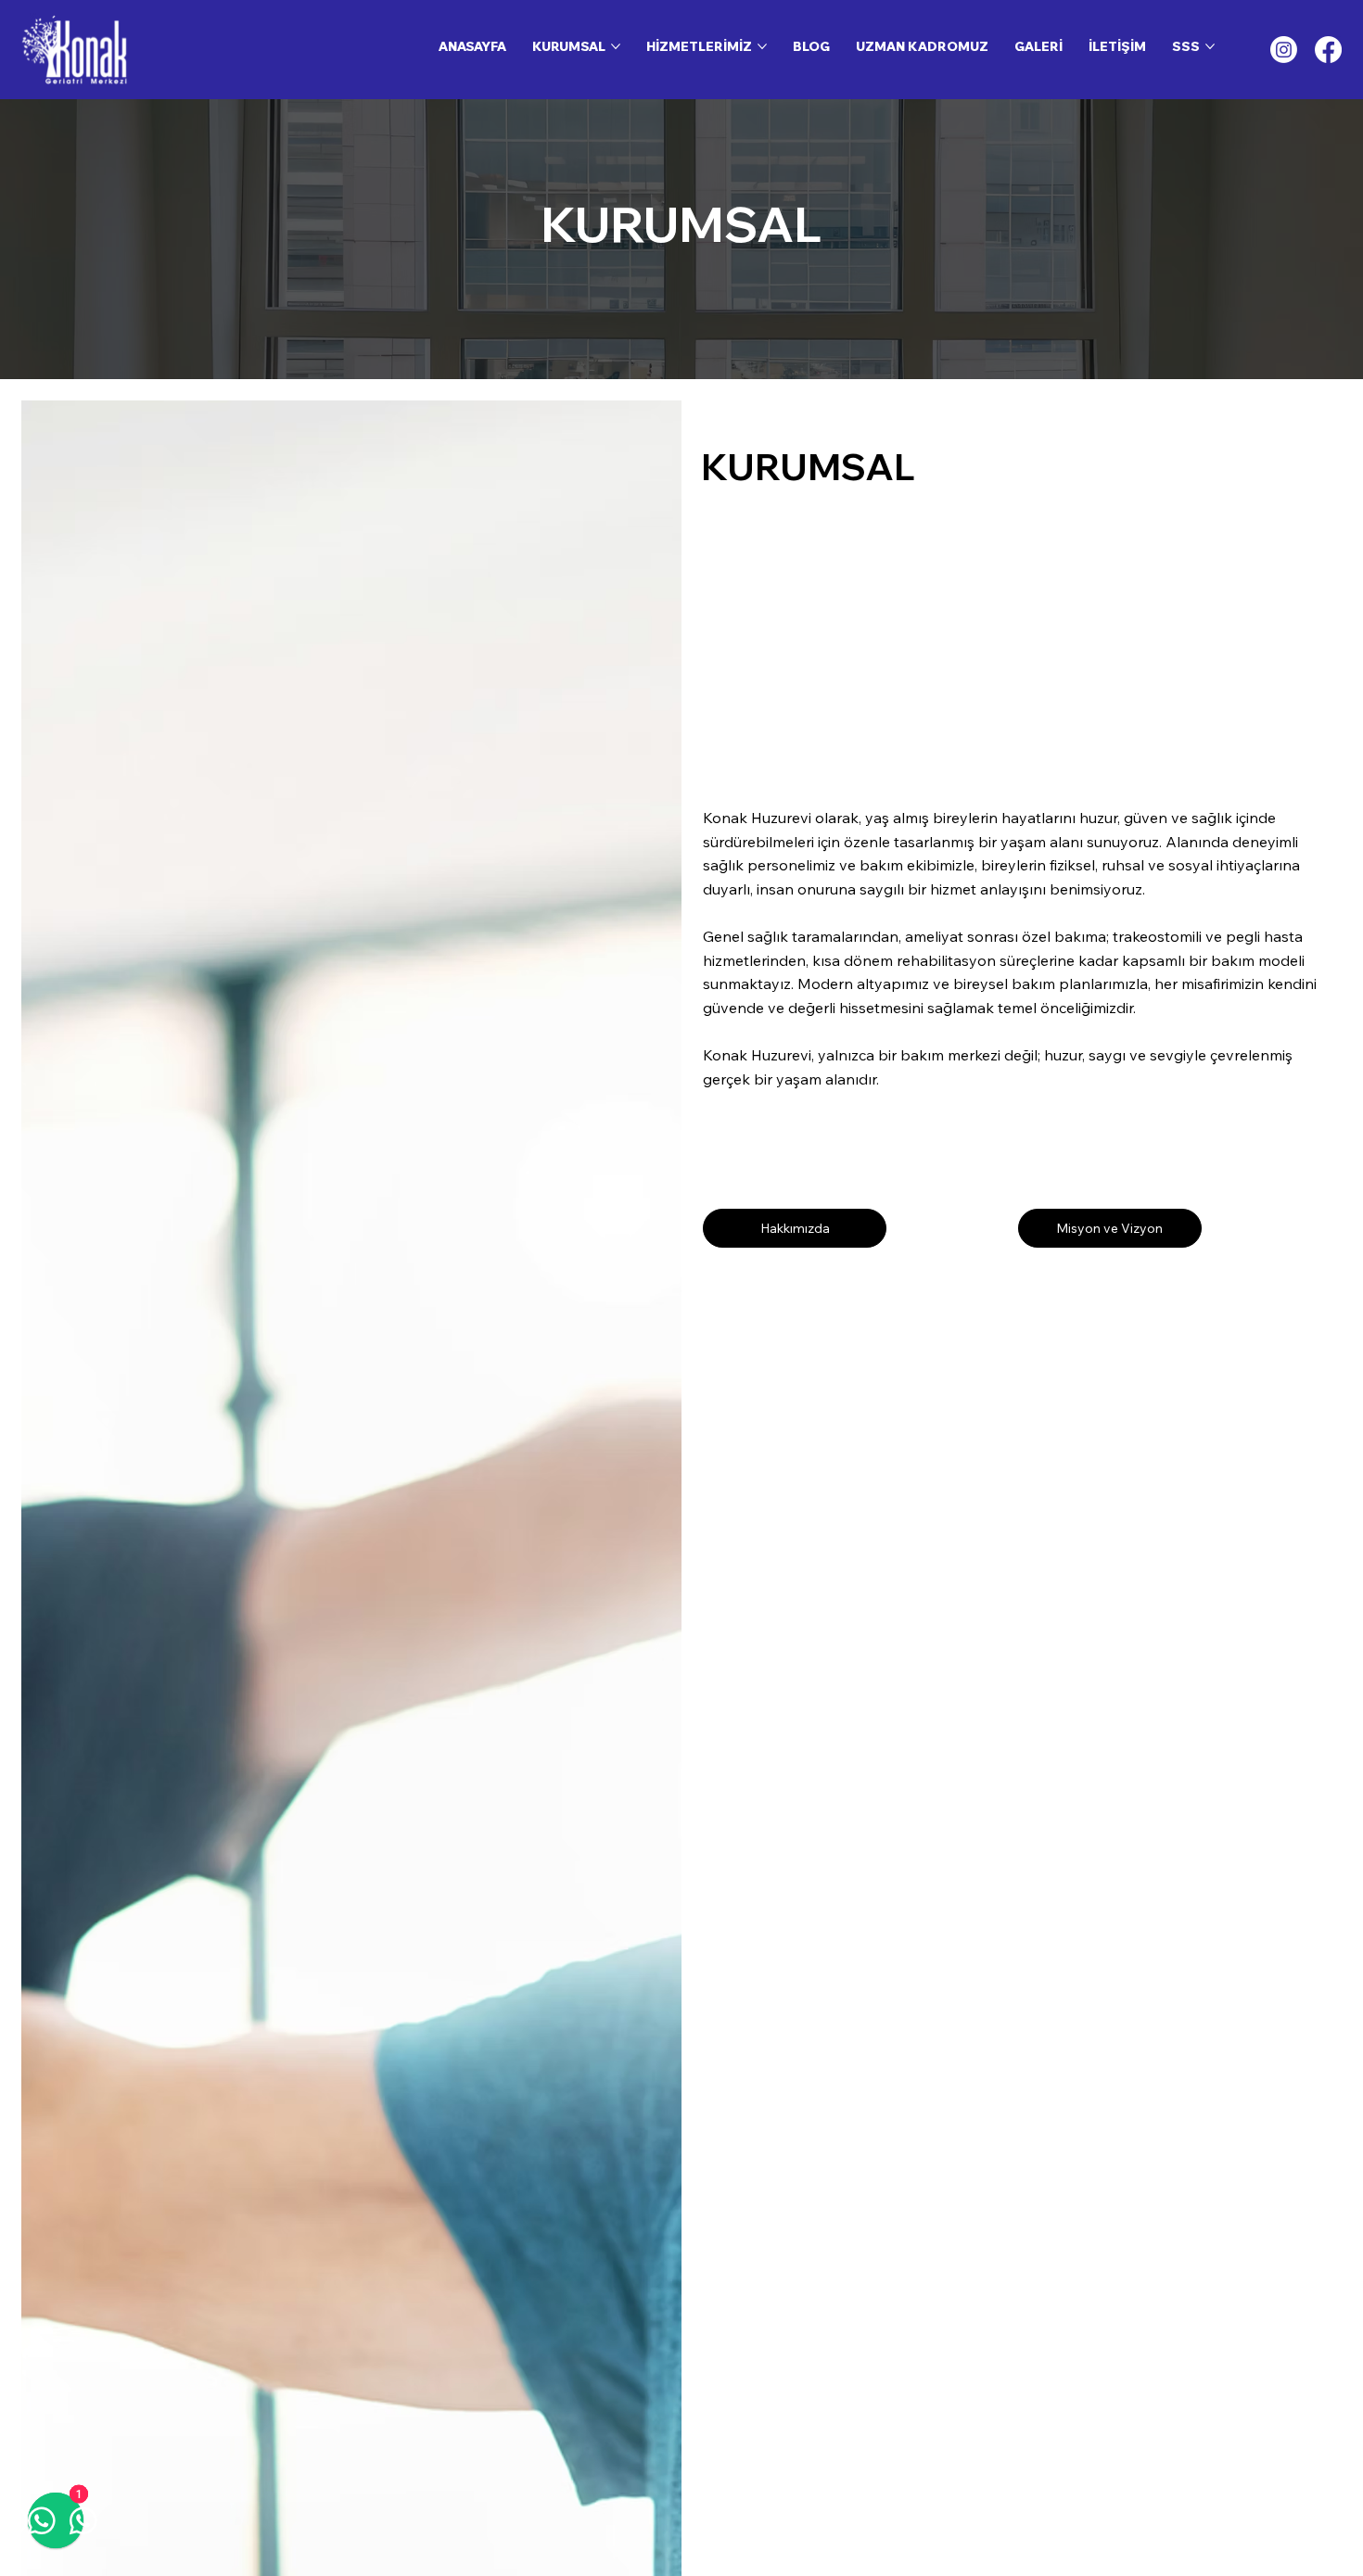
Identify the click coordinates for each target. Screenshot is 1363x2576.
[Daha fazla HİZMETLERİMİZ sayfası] (762, 46)
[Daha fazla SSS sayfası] (1210, 46)
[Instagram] (1284, 50)
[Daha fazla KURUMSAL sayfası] (616, 46)
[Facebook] (1328, 50)
